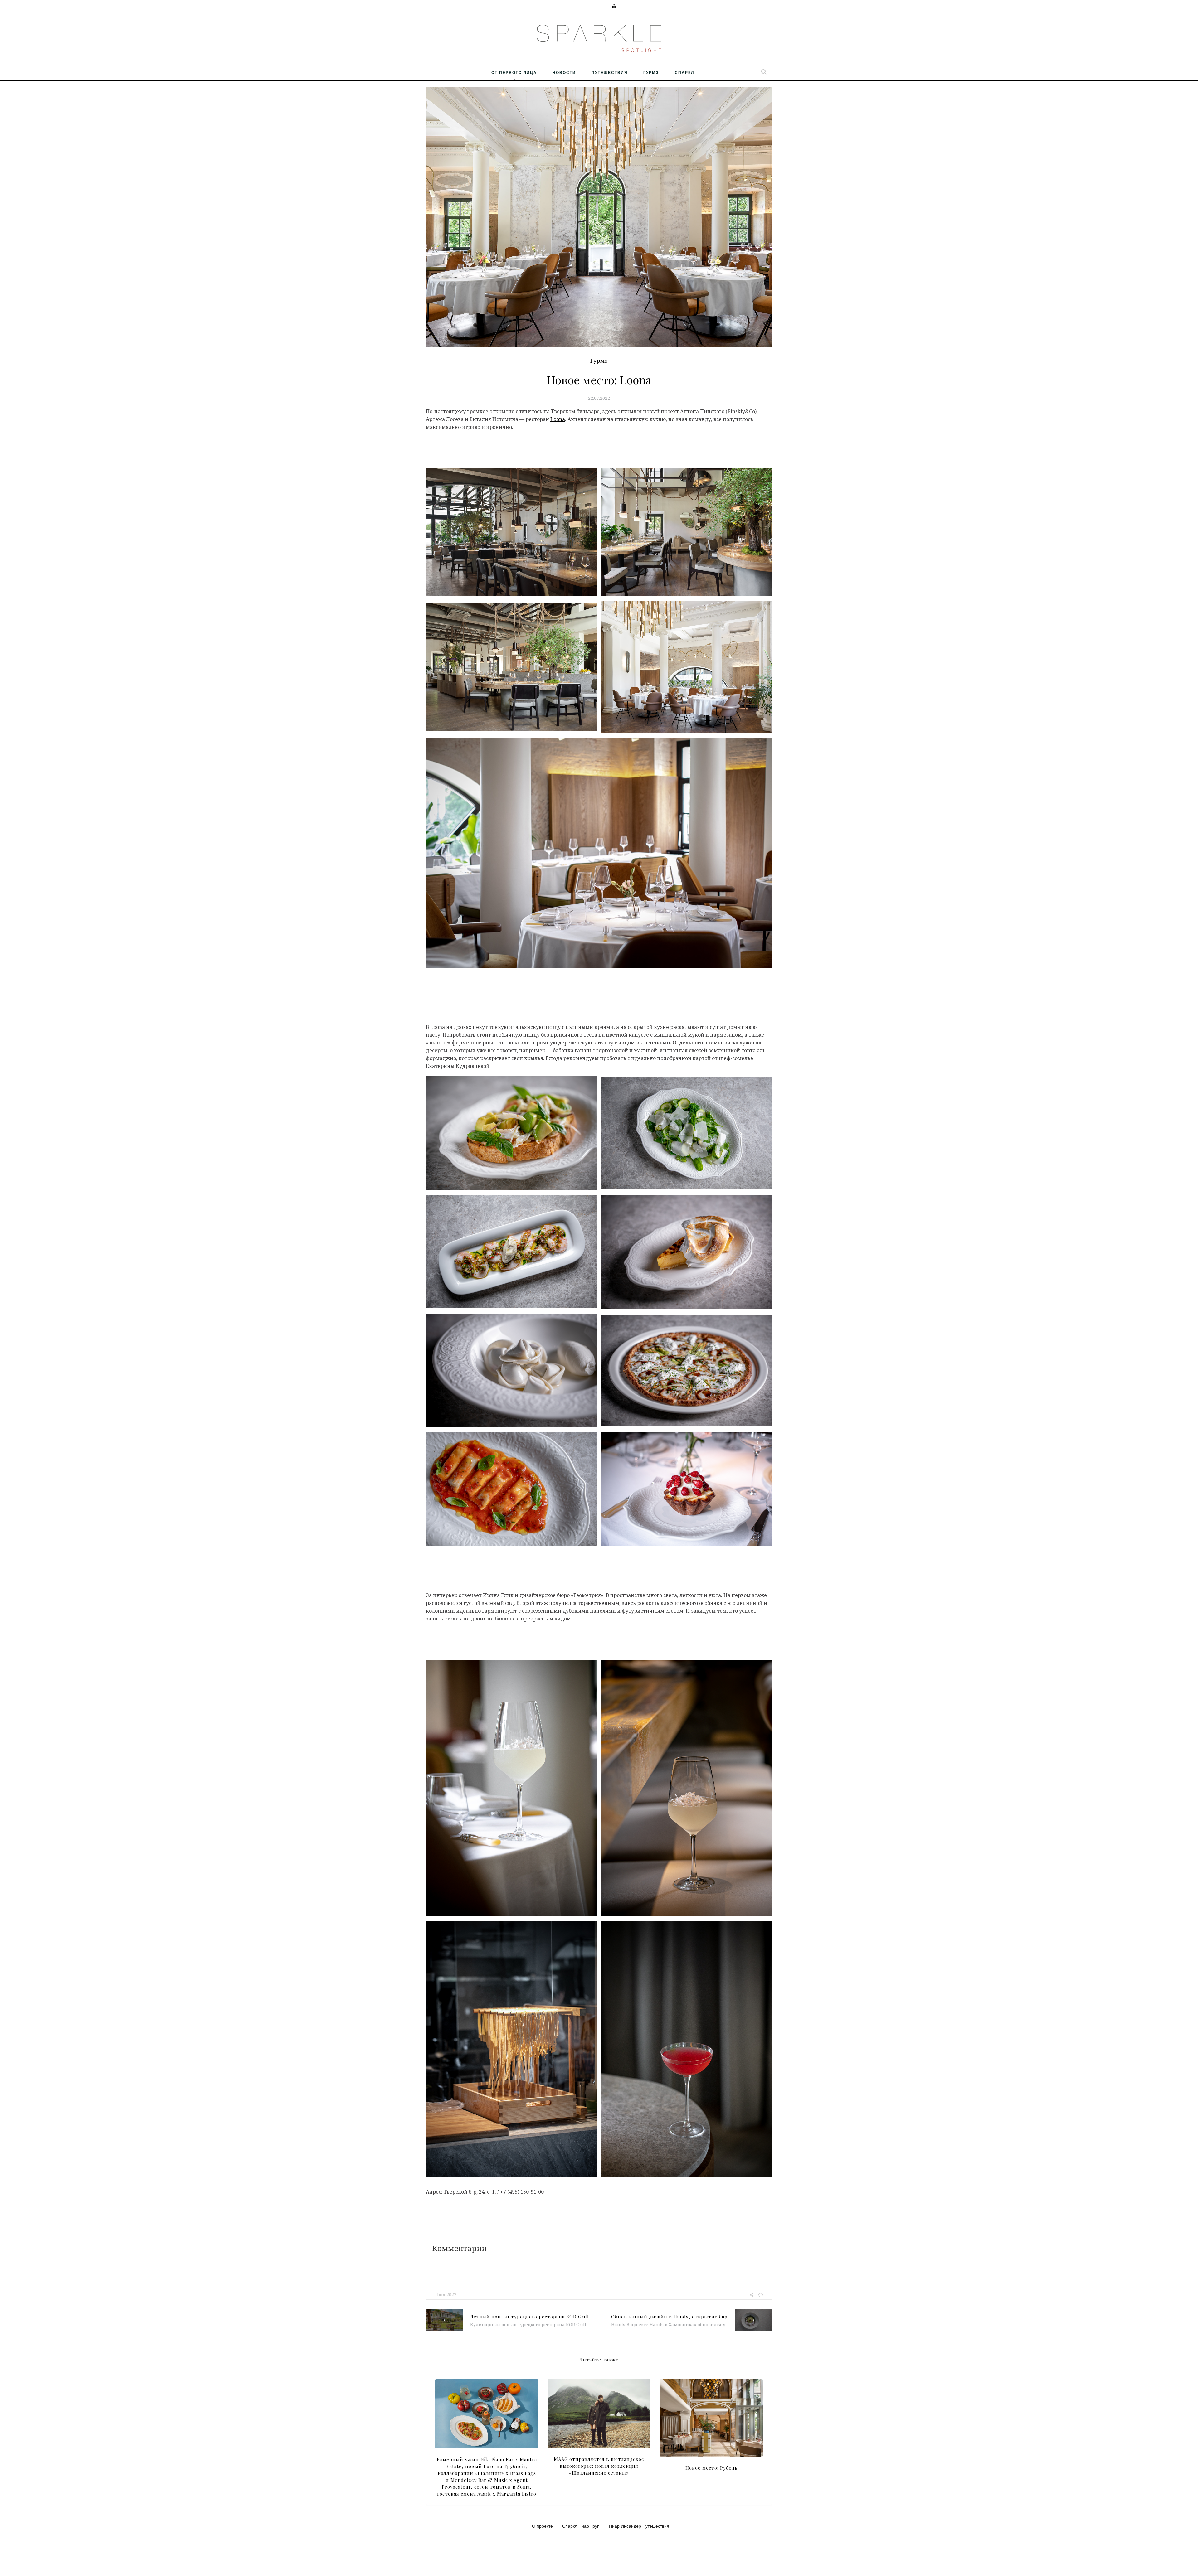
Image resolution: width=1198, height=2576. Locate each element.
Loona (558, 419)
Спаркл (684, 72)
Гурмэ (651, 72)
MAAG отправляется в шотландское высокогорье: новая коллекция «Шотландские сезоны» (599, 2466)
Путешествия (610, 72)
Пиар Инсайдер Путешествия (639, 2526)
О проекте (542, 2526)
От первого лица (514, 72)
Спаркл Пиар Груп (581, 2526)
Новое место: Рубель (711, 2468)
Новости (564, 72)
